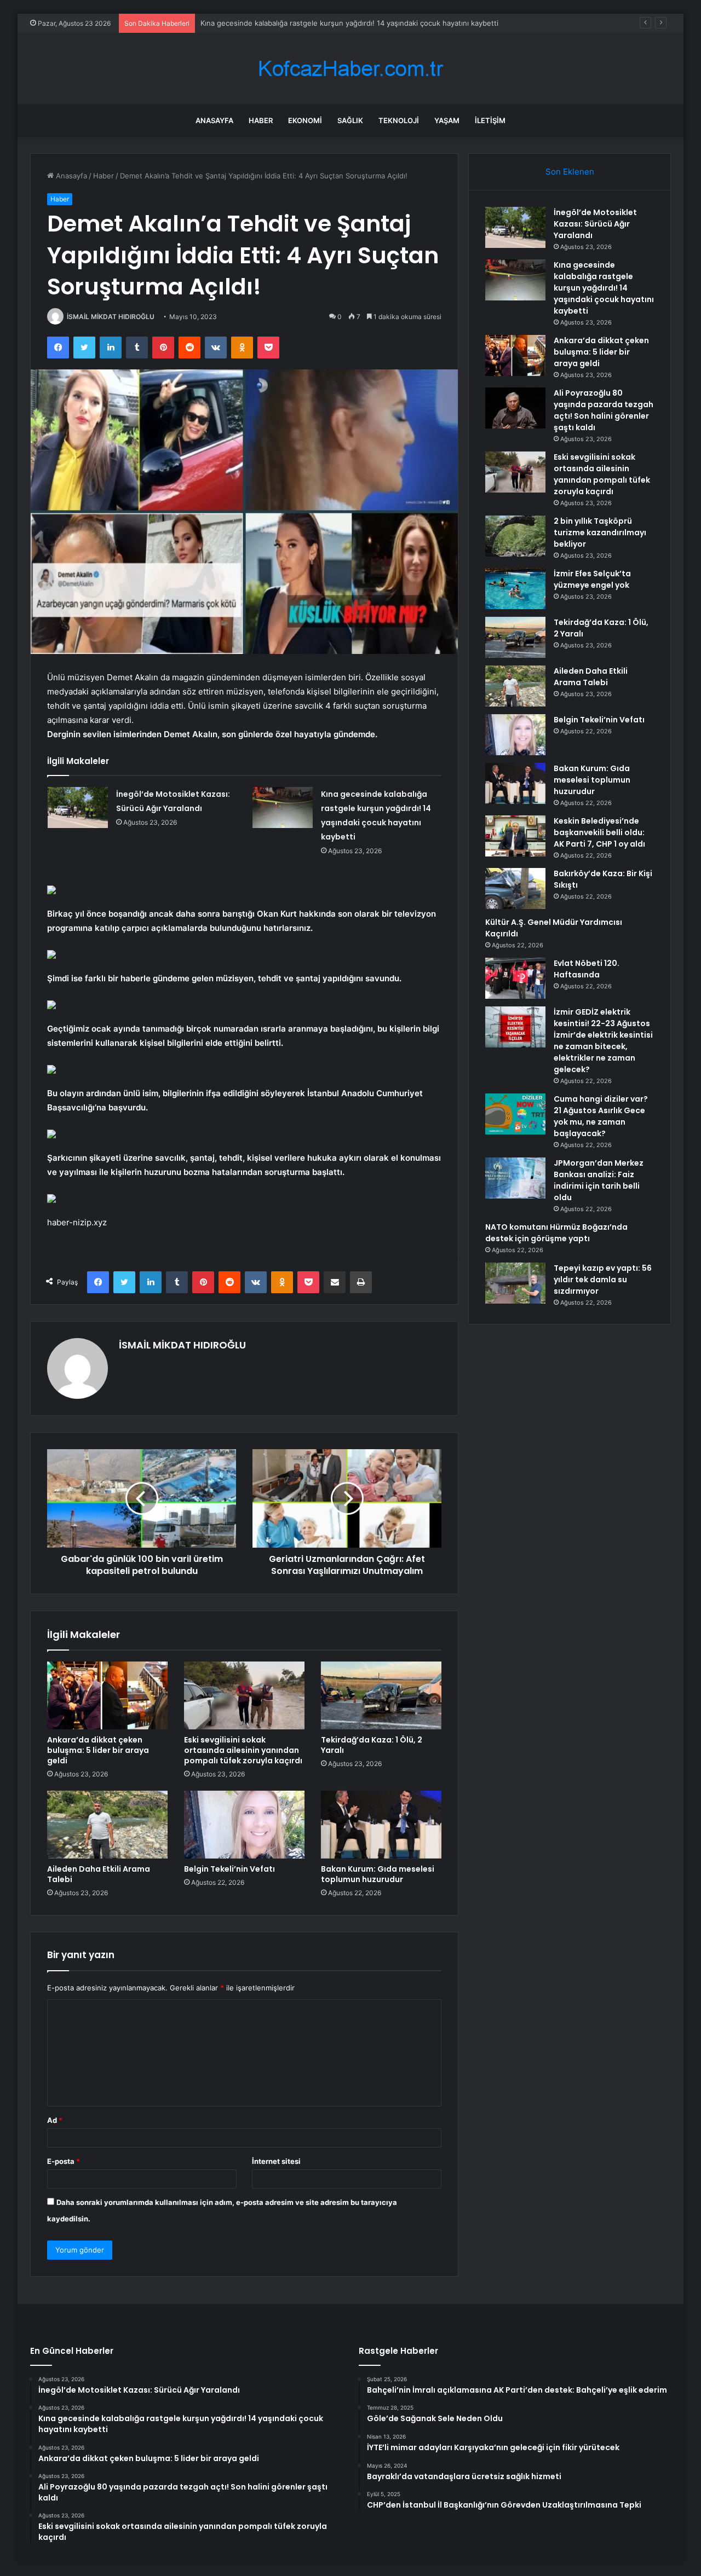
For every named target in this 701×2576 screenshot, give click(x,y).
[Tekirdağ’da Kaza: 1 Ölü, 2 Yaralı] (381, 1695)
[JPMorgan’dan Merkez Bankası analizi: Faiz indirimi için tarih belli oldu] (515, 1178)
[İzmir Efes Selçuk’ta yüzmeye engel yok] (515, 589)
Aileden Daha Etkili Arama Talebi (99, 1874)
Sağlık (350, 120)
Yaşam (447, 120)
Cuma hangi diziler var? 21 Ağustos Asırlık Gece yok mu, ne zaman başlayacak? (601, 1116)
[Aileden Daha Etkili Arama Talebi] (107, 1825)
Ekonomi (305, 120)
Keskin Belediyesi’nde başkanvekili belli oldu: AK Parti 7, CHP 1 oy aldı (599, 832)
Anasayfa (214, 120)
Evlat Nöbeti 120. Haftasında (587, 969)
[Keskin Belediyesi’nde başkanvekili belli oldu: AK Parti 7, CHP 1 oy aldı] (515, 836)
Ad (55, 2120)
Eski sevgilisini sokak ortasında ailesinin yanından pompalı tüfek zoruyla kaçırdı (243, 1750)
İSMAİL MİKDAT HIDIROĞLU (111, 317)
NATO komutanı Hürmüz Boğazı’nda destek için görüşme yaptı (556, 1233)
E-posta (64, 2161)
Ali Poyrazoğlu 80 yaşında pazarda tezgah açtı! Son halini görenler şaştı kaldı (604, 410)
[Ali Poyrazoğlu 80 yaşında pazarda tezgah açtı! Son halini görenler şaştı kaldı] (515, 408)
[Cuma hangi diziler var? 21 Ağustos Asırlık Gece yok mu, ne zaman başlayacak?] (515, 1114)
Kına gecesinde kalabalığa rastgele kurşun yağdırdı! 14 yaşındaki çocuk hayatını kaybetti (604, 288)
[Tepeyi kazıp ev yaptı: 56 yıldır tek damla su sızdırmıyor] (515, 1283)
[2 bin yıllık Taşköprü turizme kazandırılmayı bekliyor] (515, 536)
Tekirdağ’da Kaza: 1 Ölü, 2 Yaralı (372, 1745)
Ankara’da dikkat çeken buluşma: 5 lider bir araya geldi (292, 23)
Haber (261, 120)
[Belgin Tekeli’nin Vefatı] (244, 1825)
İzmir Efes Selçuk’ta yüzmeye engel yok (592, 579)
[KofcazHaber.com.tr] (350, 69)
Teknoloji (399, 120)
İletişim (490, 120)
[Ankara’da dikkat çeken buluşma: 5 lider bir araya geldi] (107, 1695)
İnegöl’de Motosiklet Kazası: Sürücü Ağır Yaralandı (595, 224)
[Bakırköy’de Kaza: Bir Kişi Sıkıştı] (515, 888)
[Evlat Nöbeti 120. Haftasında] (515, 978)
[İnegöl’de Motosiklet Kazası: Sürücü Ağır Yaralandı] (78, 807)
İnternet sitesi (276, 2161)
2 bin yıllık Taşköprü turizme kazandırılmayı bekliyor (600, 532)
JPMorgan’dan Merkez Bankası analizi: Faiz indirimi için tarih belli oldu (599, 1180)
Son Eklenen (570, 172)
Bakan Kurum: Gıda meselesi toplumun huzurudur (378, 1874)
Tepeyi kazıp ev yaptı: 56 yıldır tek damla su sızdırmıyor (603, 1280)
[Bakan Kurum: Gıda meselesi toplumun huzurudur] (381, 1825)
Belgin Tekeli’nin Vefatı (229, 1869)
